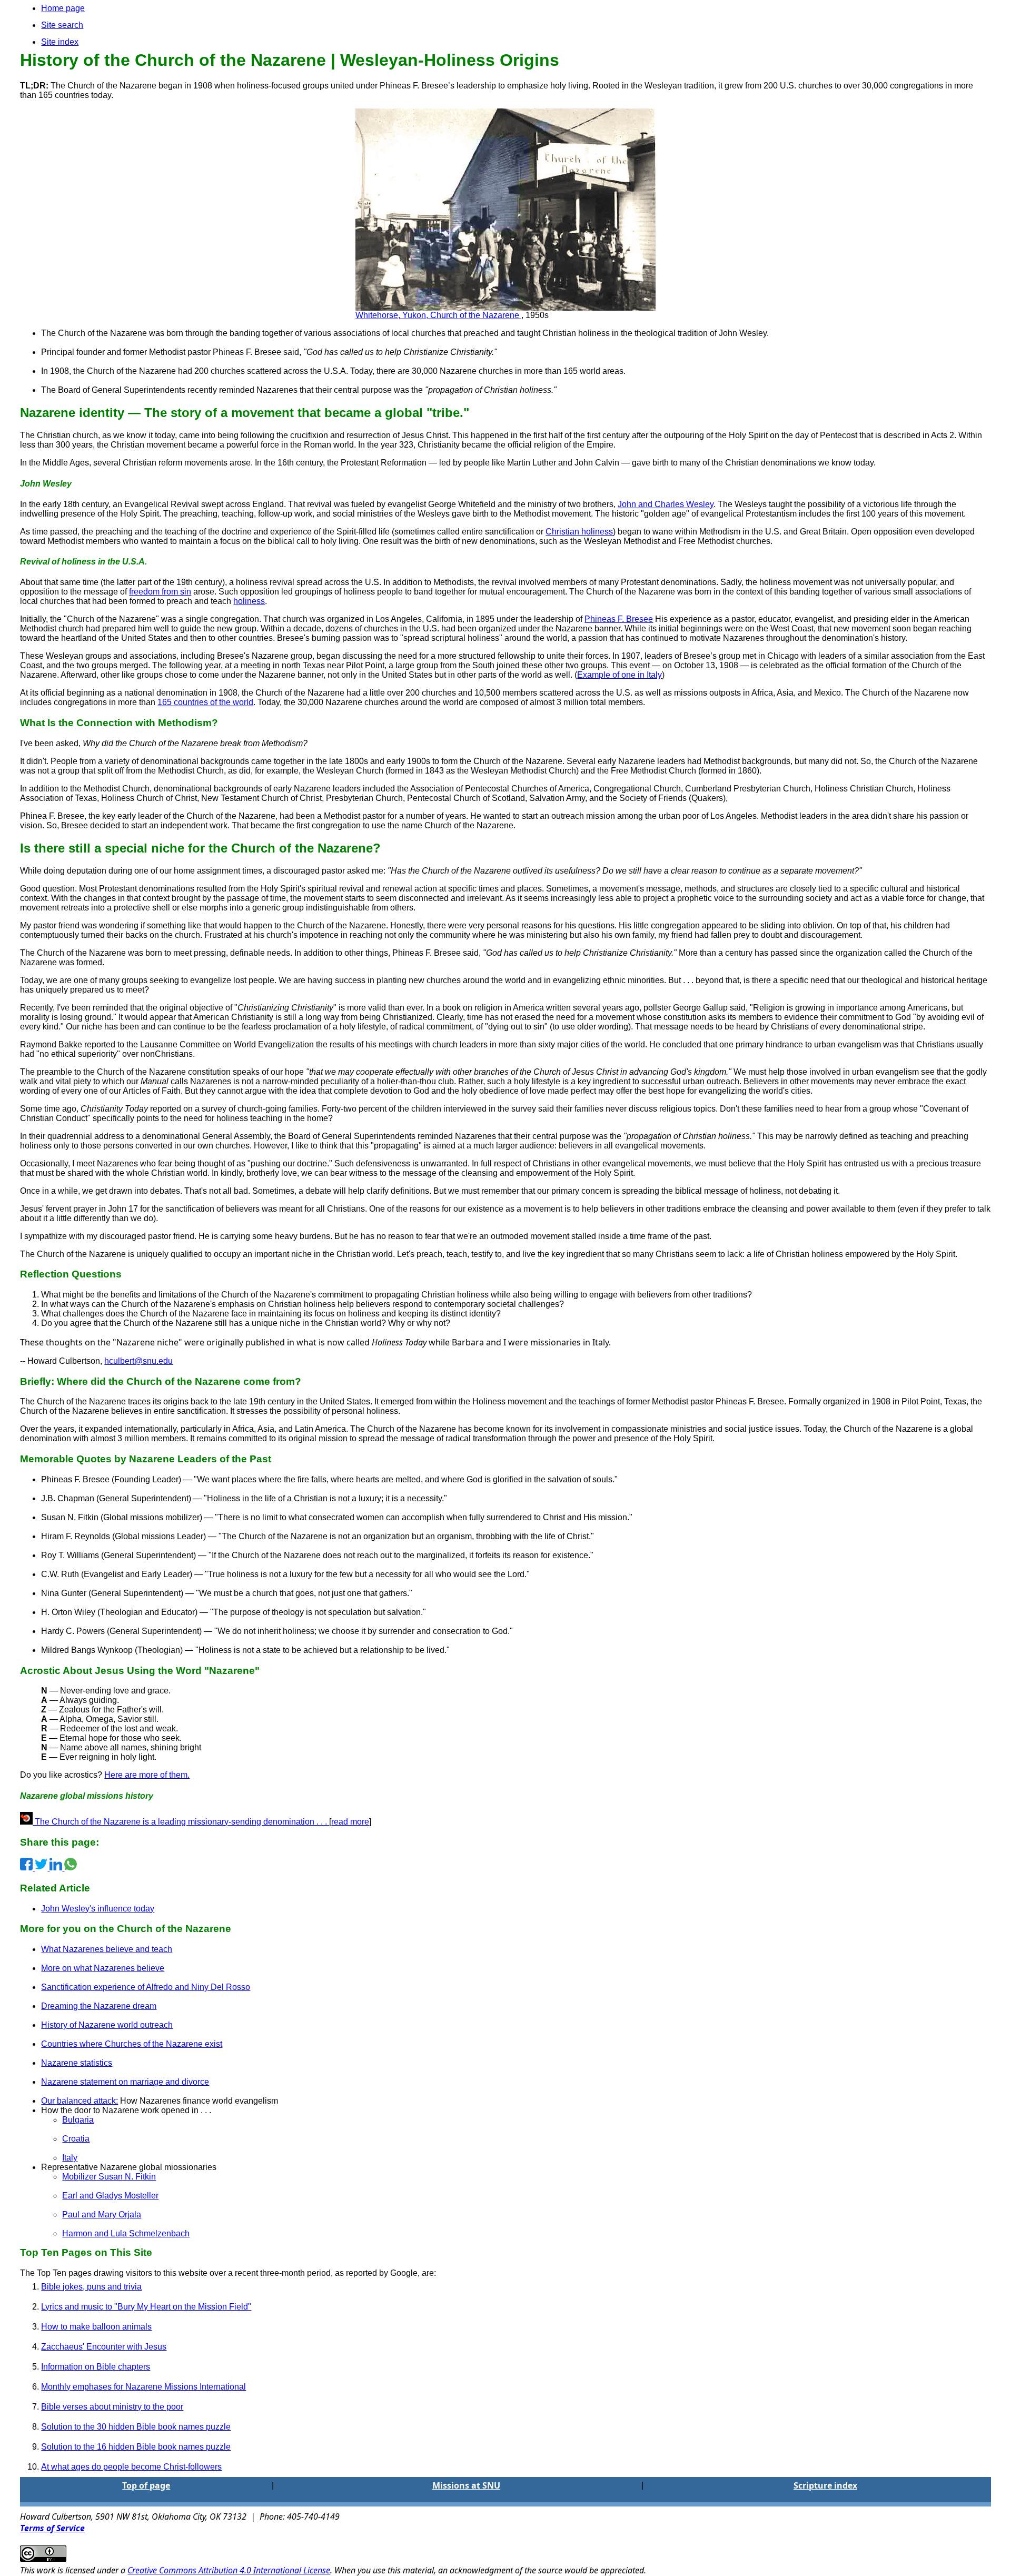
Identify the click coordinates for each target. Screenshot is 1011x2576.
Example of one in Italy (620, 675)
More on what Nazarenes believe (103, 1968)
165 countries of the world (205, 702)
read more (350, 1822)
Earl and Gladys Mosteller (110, 2196)
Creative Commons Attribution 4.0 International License (229, 2570)
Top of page (146, 2485)
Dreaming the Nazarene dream (99, 2006)
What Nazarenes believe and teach (107, 1949)
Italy (70, 2158)
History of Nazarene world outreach (107, 2025)
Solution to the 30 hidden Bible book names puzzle (136, 2427)
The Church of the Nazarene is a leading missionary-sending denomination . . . (181, 1822)
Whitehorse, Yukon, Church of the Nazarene (438, 315)
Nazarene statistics (77, 2063)
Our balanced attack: (80, 2101)
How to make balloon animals (96, 2327)
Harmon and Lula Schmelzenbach (126, 2233)
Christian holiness (579, 532)
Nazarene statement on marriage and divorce (125, 2082)
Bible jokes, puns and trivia (91, 2287)
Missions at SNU (466, 2485)
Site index (60, 42)
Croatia (76, 2139)
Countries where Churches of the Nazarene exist (132, 2044)
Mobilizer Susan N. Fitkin (109, 2177)
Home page (63, 8)
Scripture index (825, 2485)
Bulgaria (78, 2120)
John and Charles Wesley (666, 504)
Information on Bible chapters (96, 2367)
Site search (62, 25)
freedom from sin (160, 592)
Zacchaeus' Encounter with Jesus (104, 2347)
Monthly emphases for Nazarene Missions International (143, 2387)
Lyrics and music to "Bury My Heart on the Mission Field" (146, 2307)
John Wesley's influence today (98, 1909)
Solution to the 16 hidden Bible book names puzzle (136, 2447)
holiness (249, 601)
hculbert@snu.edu (138, 1361)
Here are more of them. (147, 1775)
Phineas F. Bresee (619, 619)
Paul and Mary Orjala (102, 2215)
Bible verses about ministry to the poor (112, 2407)
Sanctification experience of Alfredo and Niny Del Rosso (146, 1987)
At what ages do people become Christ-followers (131, 2467)
